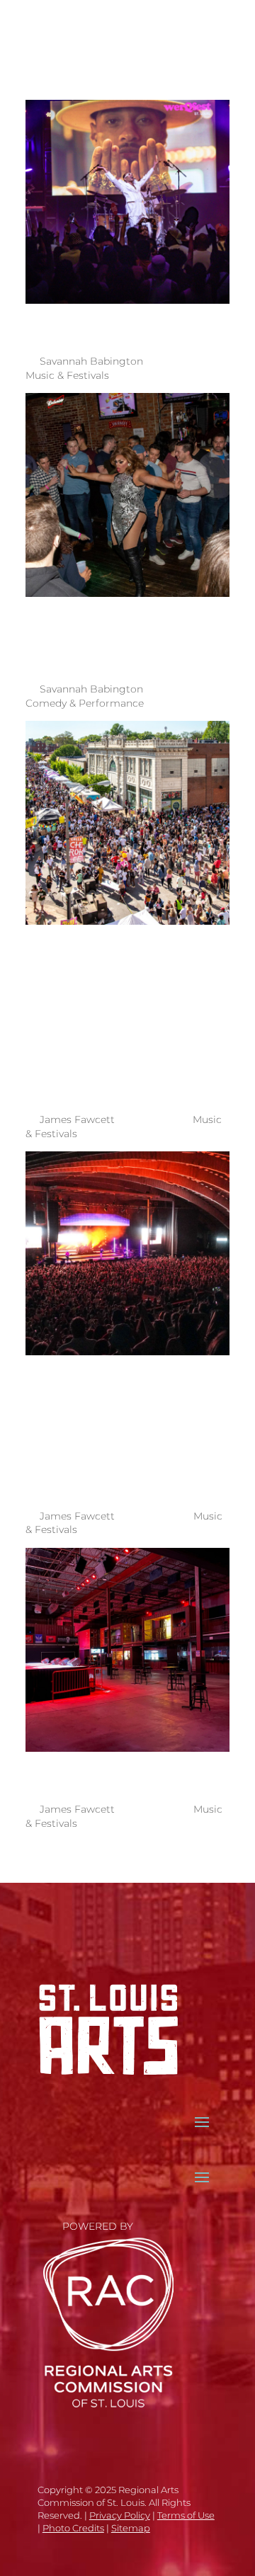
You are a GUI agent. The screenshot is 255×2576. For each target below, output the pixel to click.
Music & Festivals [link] (67, 375)
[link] (34, 28)
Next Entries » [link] (80, 1861)
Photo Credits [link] (73, 2528)
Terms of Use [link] (186, 2515)
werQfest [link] (119, 324)
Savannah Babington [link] (91, 361)
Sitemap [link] (131, 2528)
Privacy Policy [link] (120, 2515)
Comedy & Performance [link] (85, 703)
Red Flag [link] (109, 1772)
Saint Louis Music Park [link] (79, 1427)
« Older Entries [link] (182, 1861)
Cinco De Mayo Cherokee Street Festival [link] (118, 1014)
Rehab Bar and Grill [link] (125, 635)
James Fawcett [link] (77, 1119)
